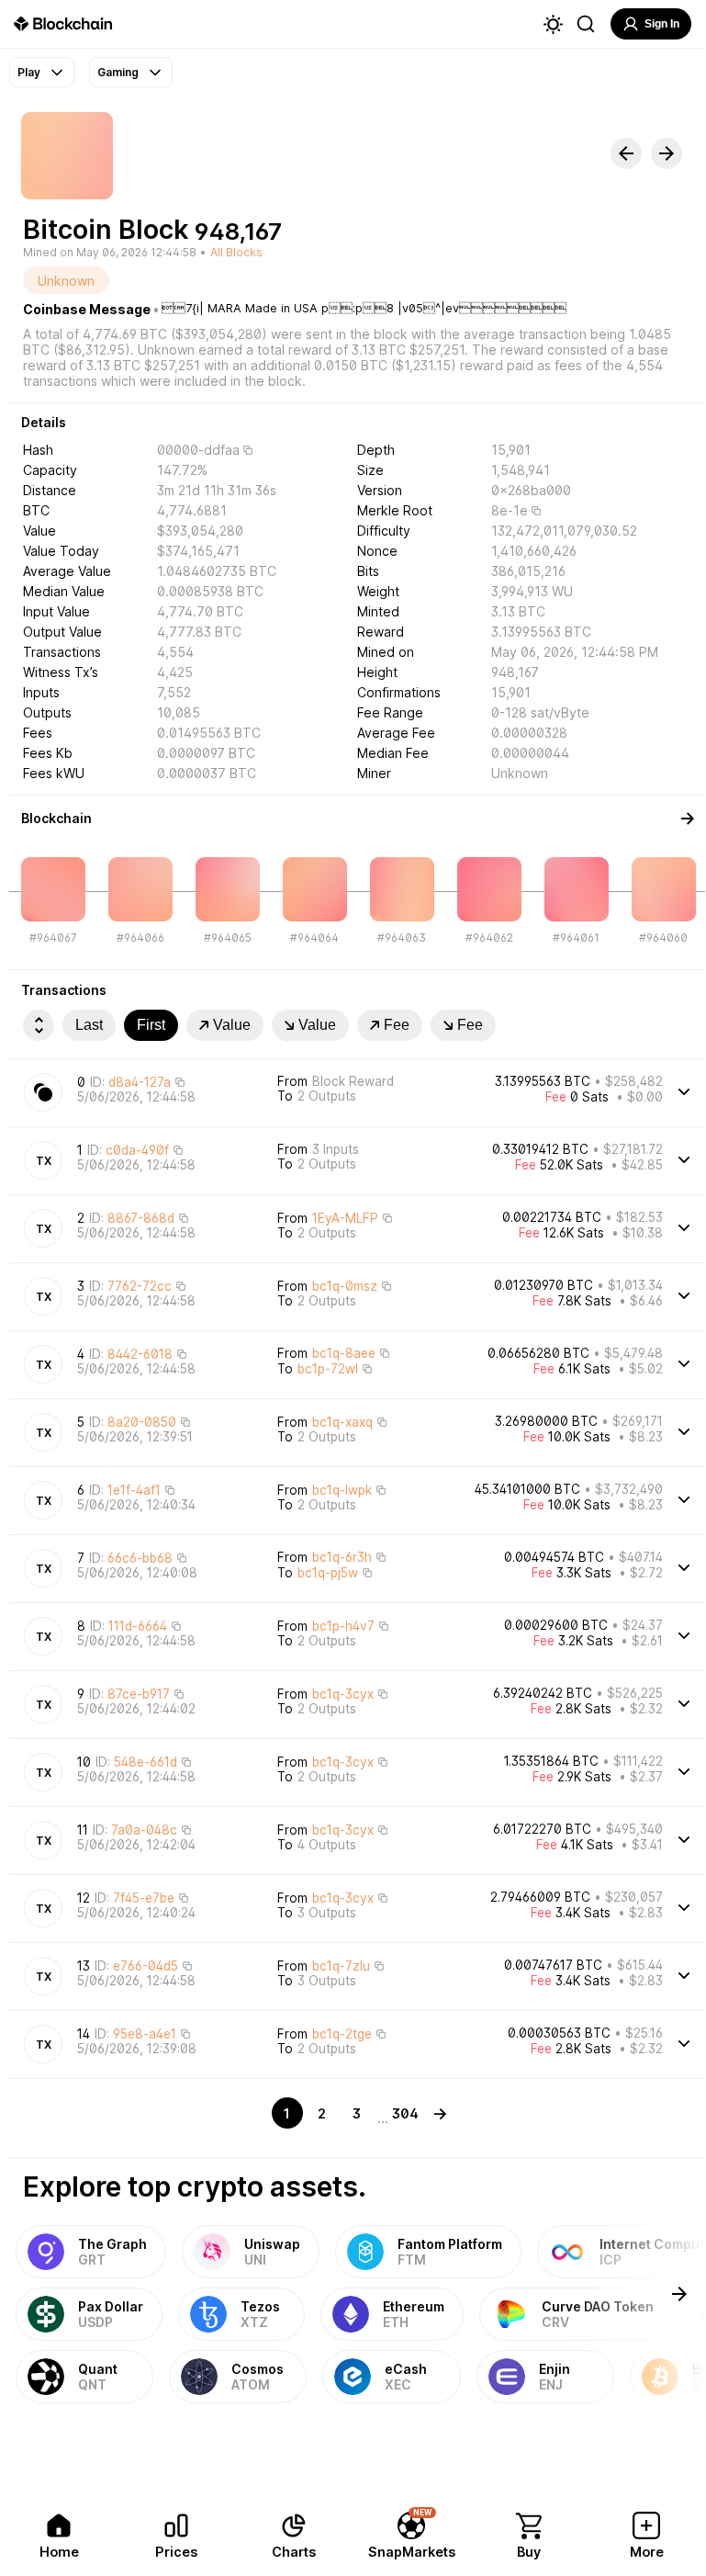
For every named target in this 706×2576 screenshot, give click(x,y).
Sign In (662, 24)
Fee (397, 1025)
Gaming (118, 72)
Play (29, 72)
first (151, 1025)
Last (89, 1025)
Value (232, 1025)
